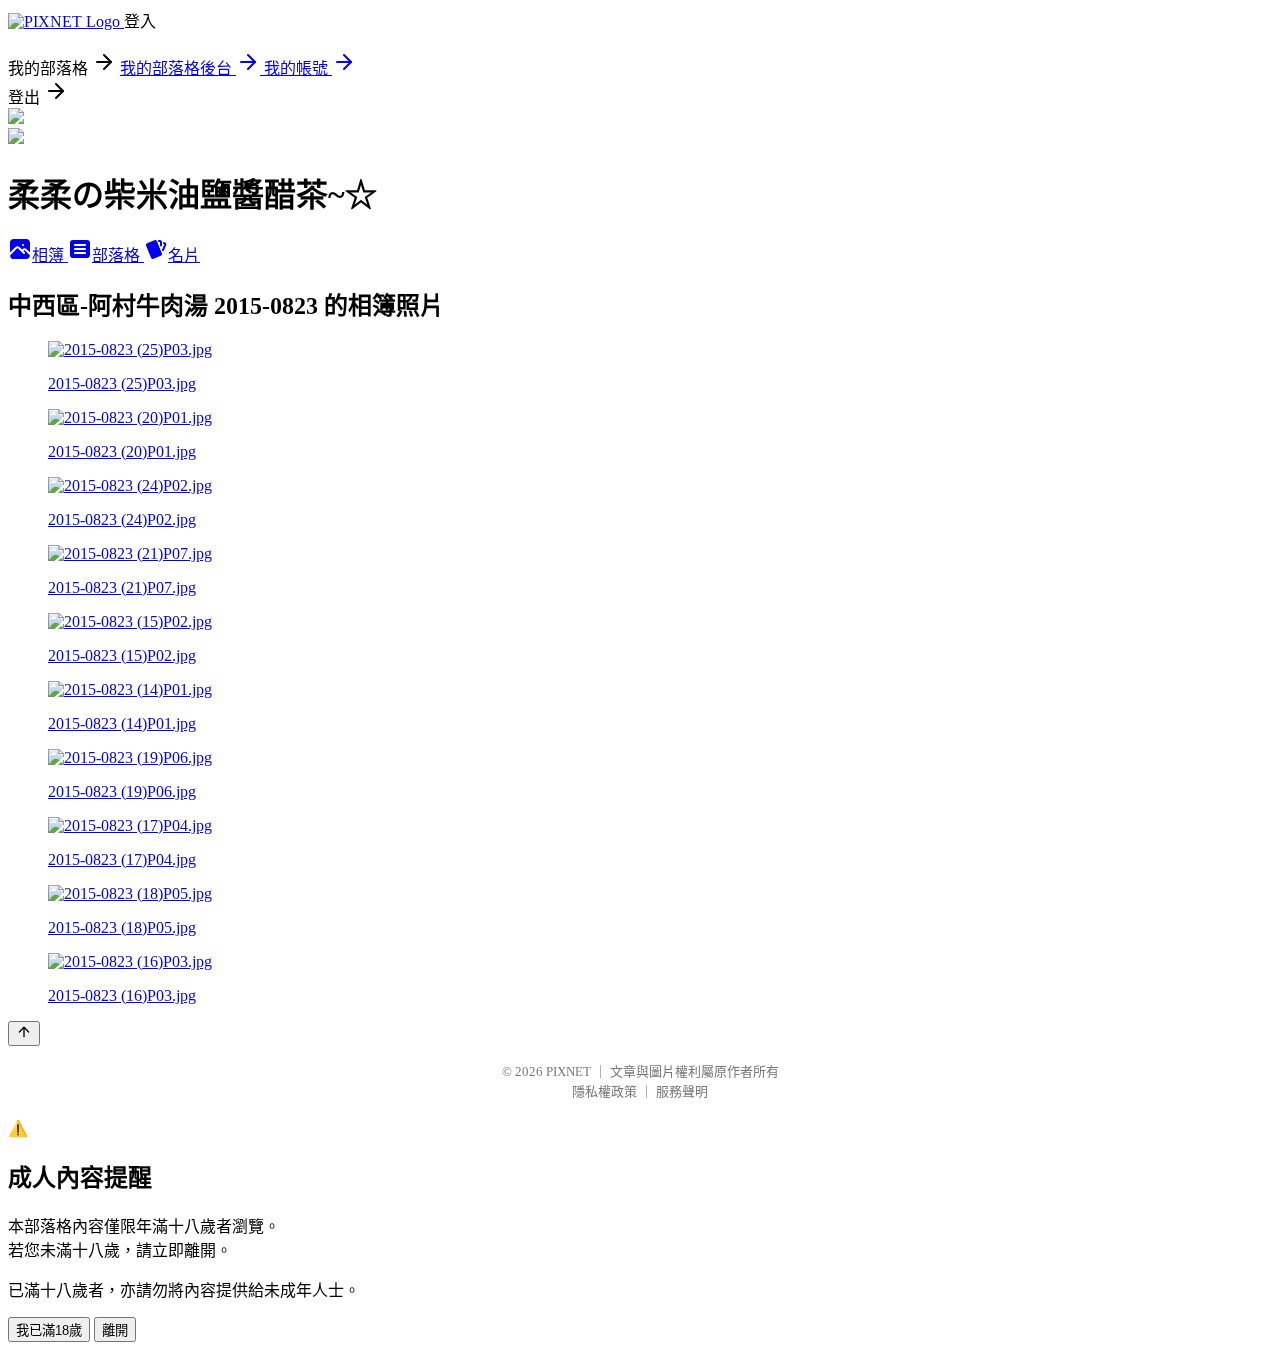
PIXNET (568, 1071)
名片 (184, 255)
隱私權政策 (604, 1091)
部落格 (118, 255)
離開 (115, 1330)
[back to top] (24, 1033)
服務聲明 (682, 1091)
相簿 (50, 255)
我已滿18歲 (49, 1330)
